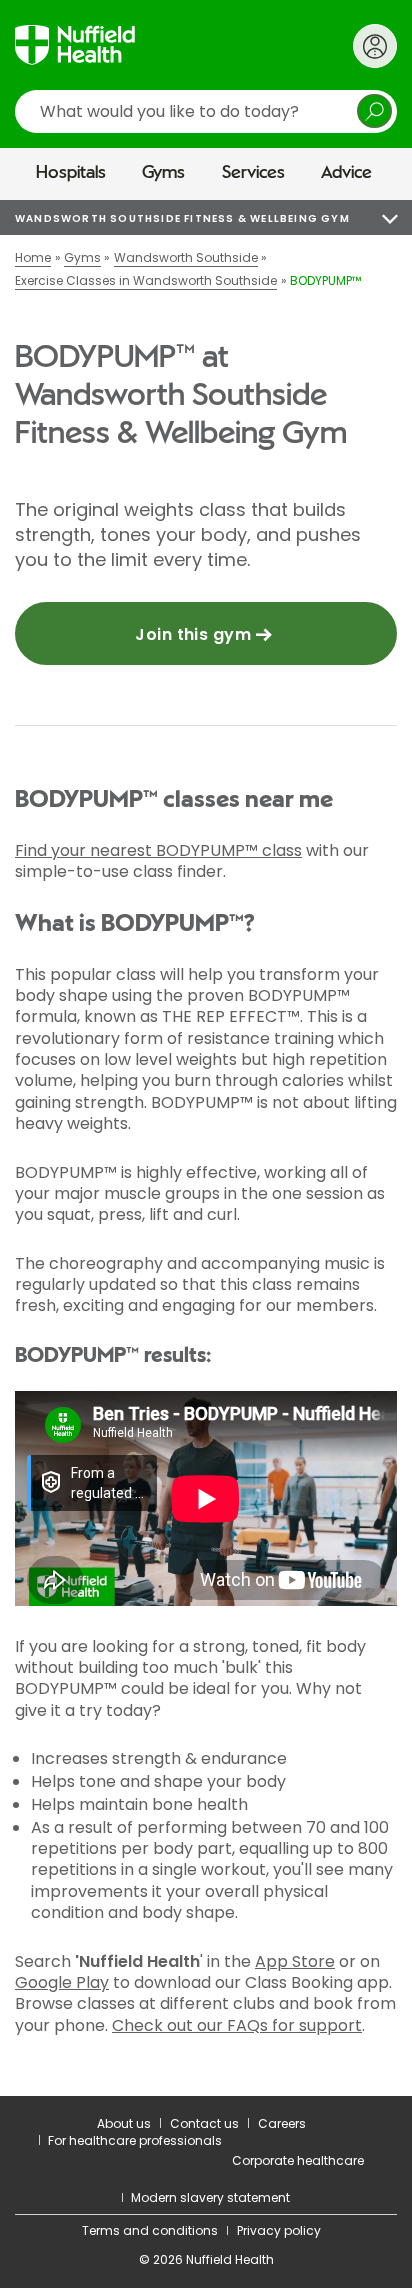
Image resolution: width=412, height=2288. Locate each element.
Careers (282, 2123)
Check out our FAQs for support (237, 2025)
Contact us (204, 2123)
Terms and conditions (150, 2230)
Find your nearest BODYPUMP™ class (158, 850)
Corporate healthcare (298, 2160)
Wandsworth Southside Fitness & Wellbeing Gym (182, 218)
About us (124, 2123)
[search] (206, 111)
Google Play (62, 1982)
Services (253, 173)
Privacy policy (279, 2230)
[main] (206, 1148)
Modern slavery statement (210, 2197)
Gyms (163, 173)
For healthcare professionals (135, 2140)
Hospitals (71, 173)
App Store (295, 1961)
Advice (346, 173)
